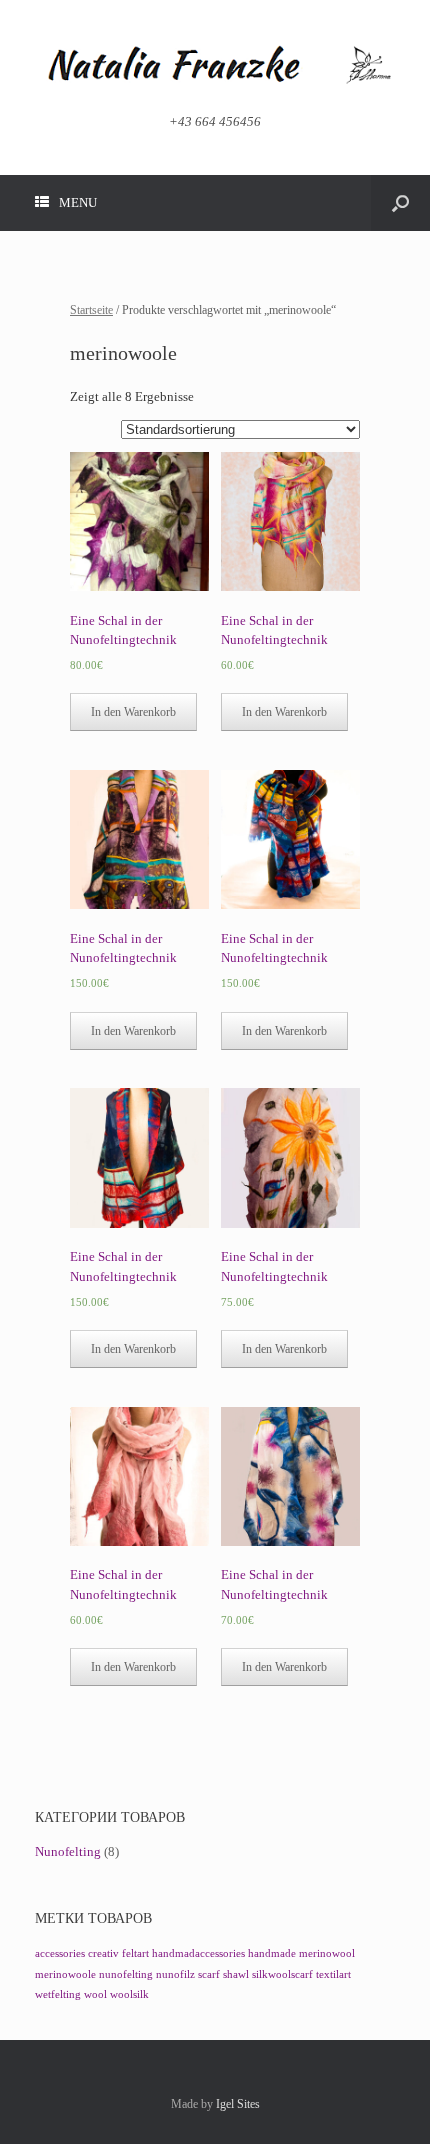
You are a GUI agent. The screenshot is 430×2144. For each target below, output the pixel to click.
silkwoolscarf (282, 1974)
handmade (272, 1953)
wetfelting (58, 1994)
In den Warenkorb (133, 712)
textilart (333, 1974)
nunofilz (175, 1974)
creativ (103, 1953)
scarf (209, 1974)
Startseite (91, 310)
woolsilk (129, 1994)
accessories (60, 1953)
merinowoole (65, 1974)
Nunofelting (68, 1851)
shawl (236, 1974)
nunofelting (126, 1974)
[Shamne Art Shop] (215, 64)
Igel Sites (238, 2104)
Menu (78, 202)
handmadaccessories (198, 1953)
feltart (135, 1953)
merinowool (327, 1953)
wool (95, 1994)
